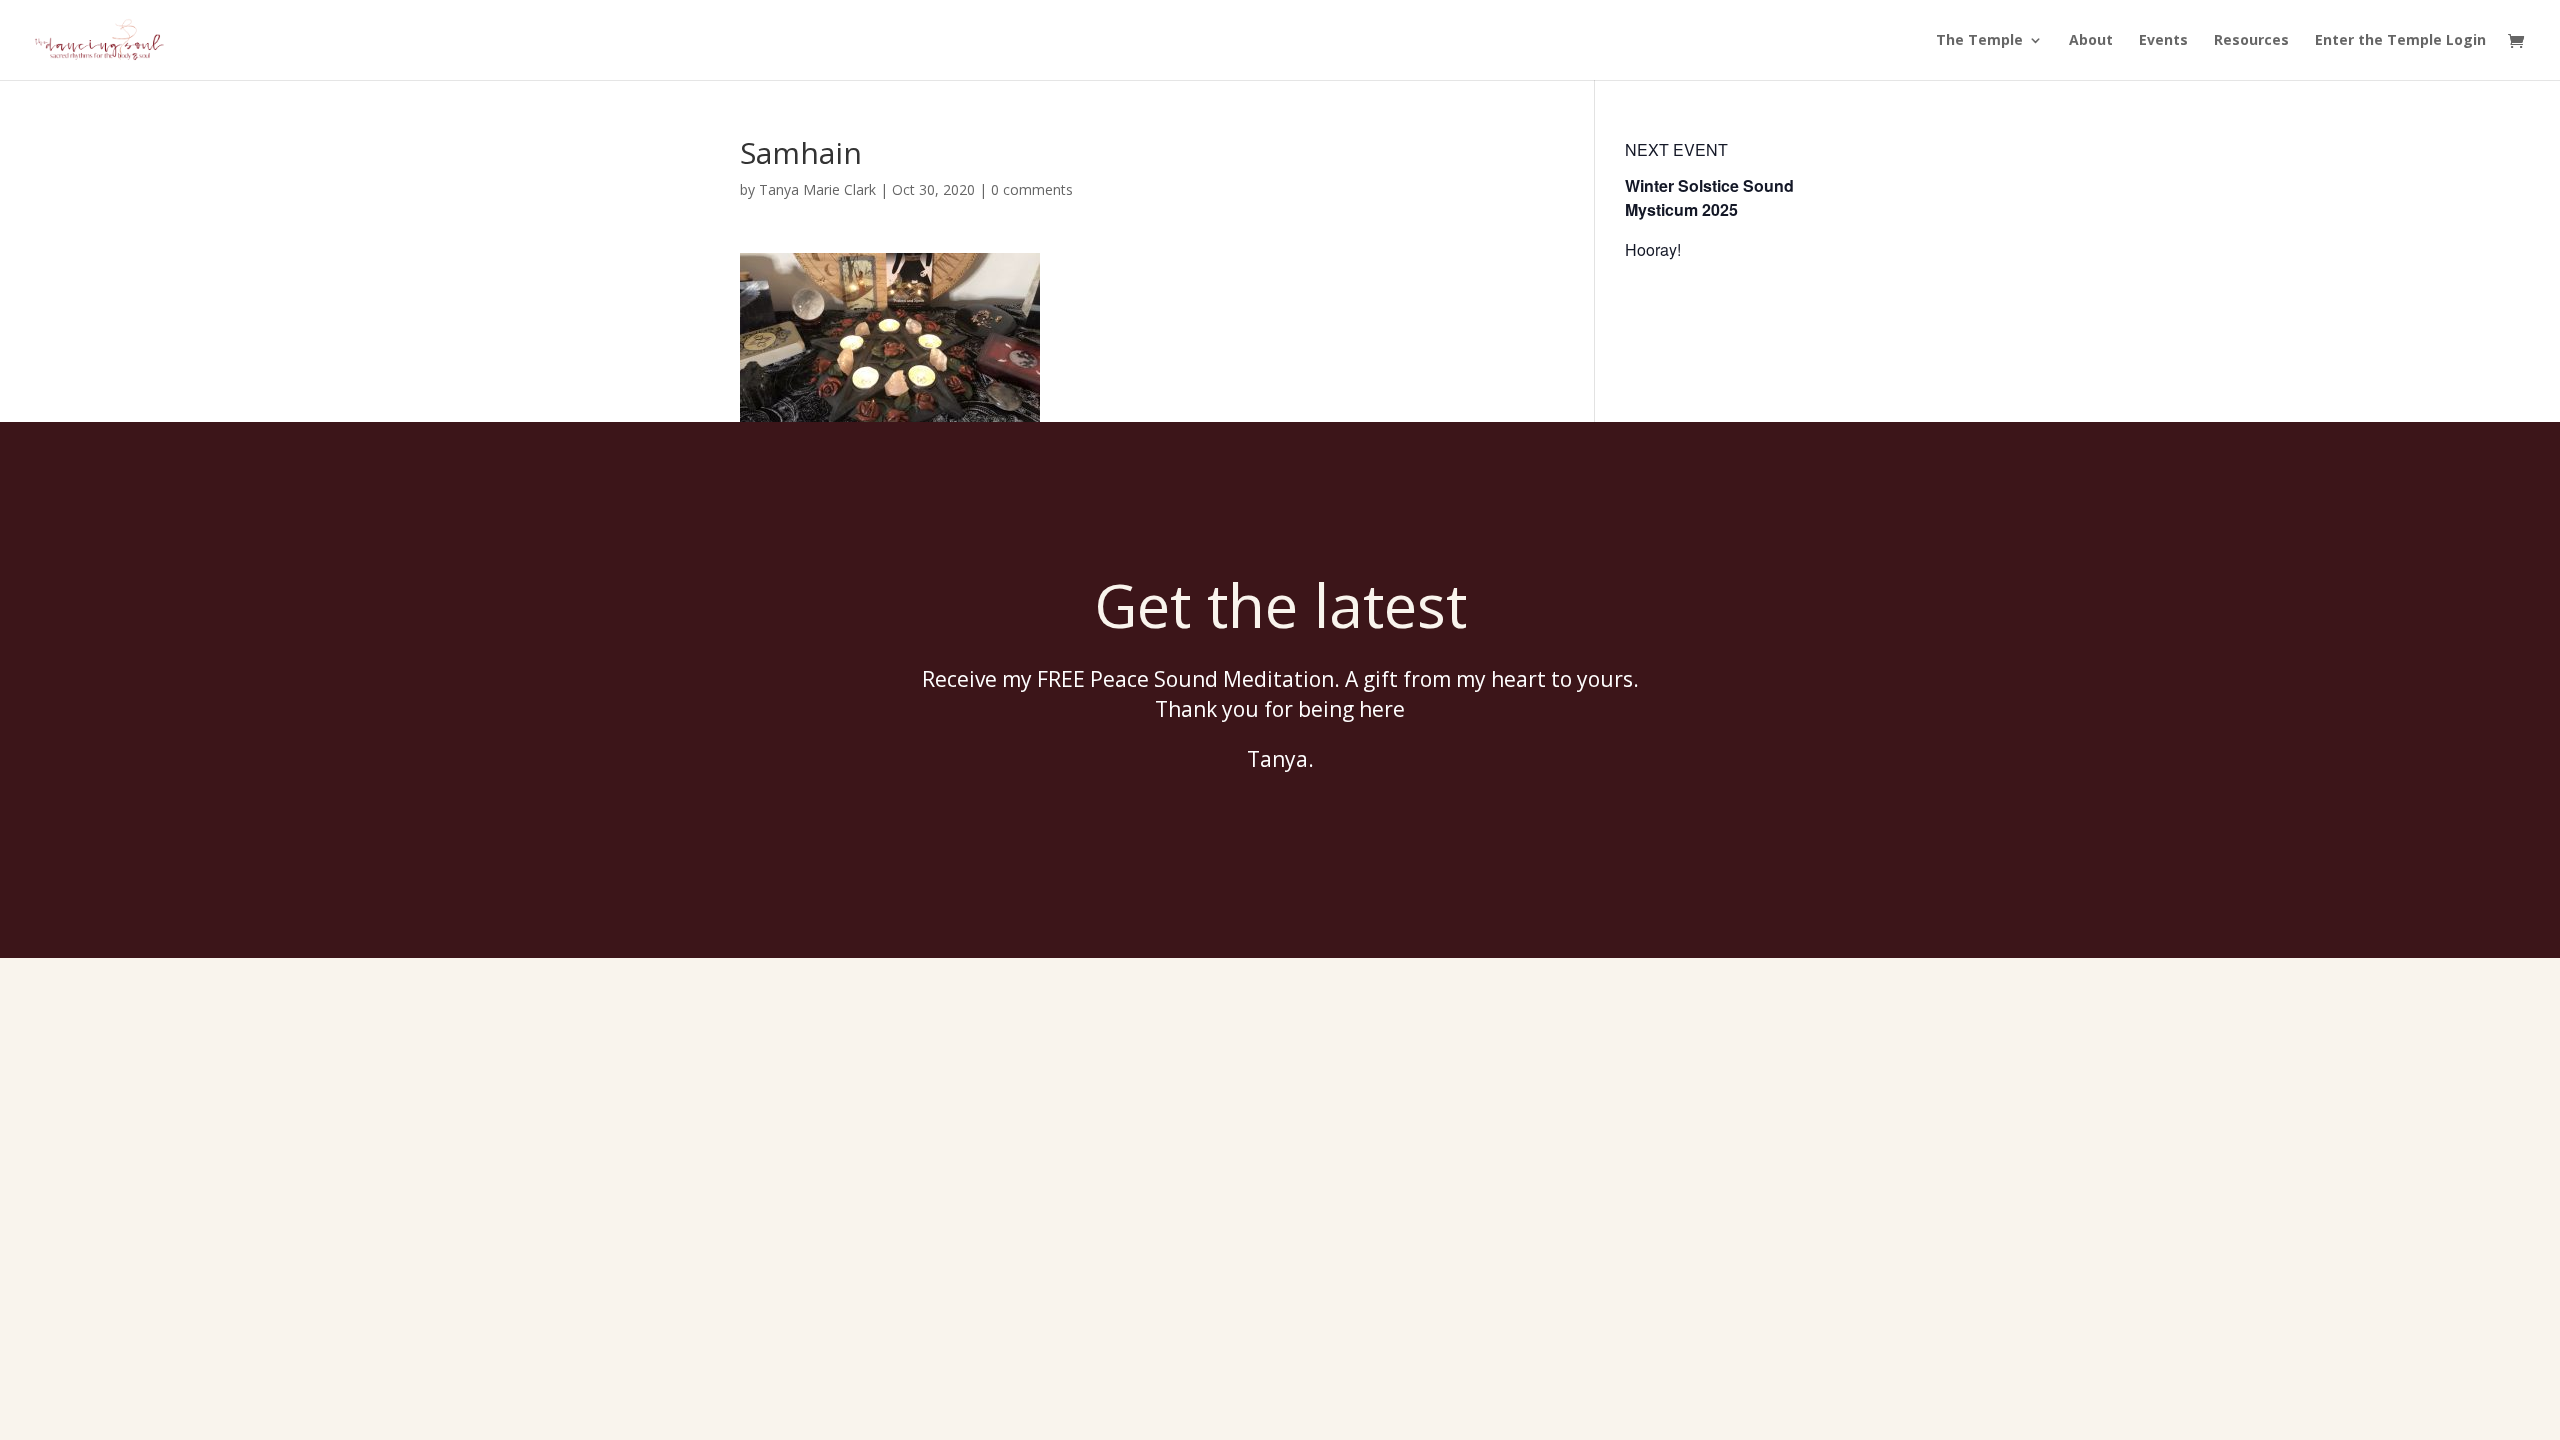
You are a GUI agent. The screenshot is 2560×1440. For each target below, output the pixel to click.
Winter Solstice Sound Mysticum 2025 (1709, 197)
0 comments (1032, 189)
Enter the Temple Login (2400, 41)
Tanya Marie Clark (817, 189)
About (2091, 41)
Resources (2251, 41)
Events (2163, 41)
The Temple (1979, 41)
